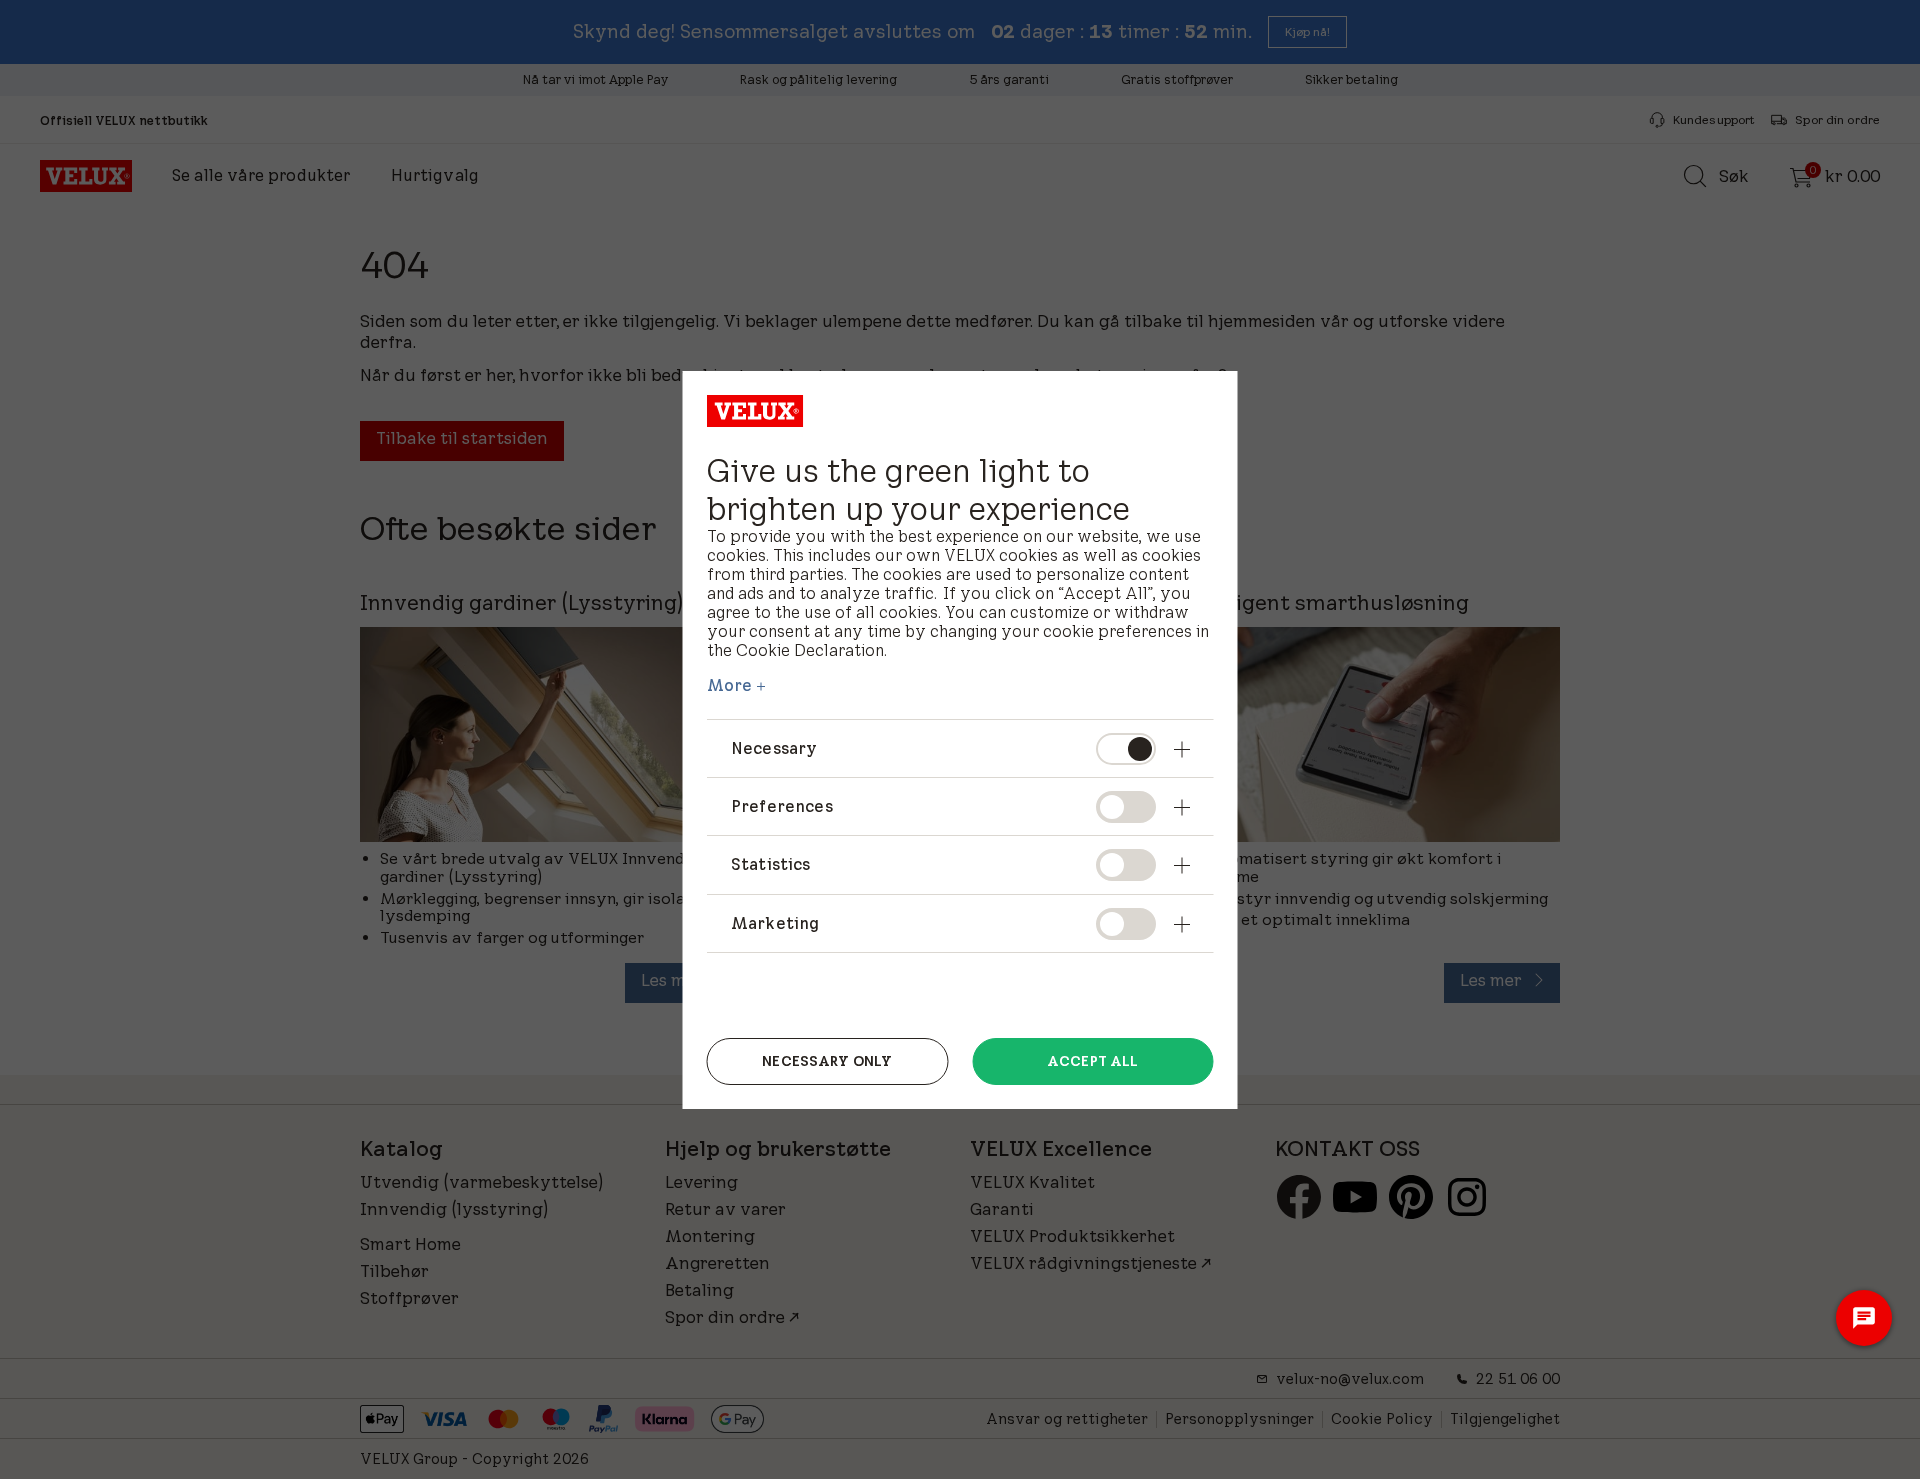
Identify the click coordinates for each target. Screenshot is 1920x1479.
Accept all (1092, 1061)
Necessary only (827, 1061)
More (730, 685)
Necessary (774, 748)
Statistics (771, 864)
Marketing (775, 923)
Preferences (782, 806)
